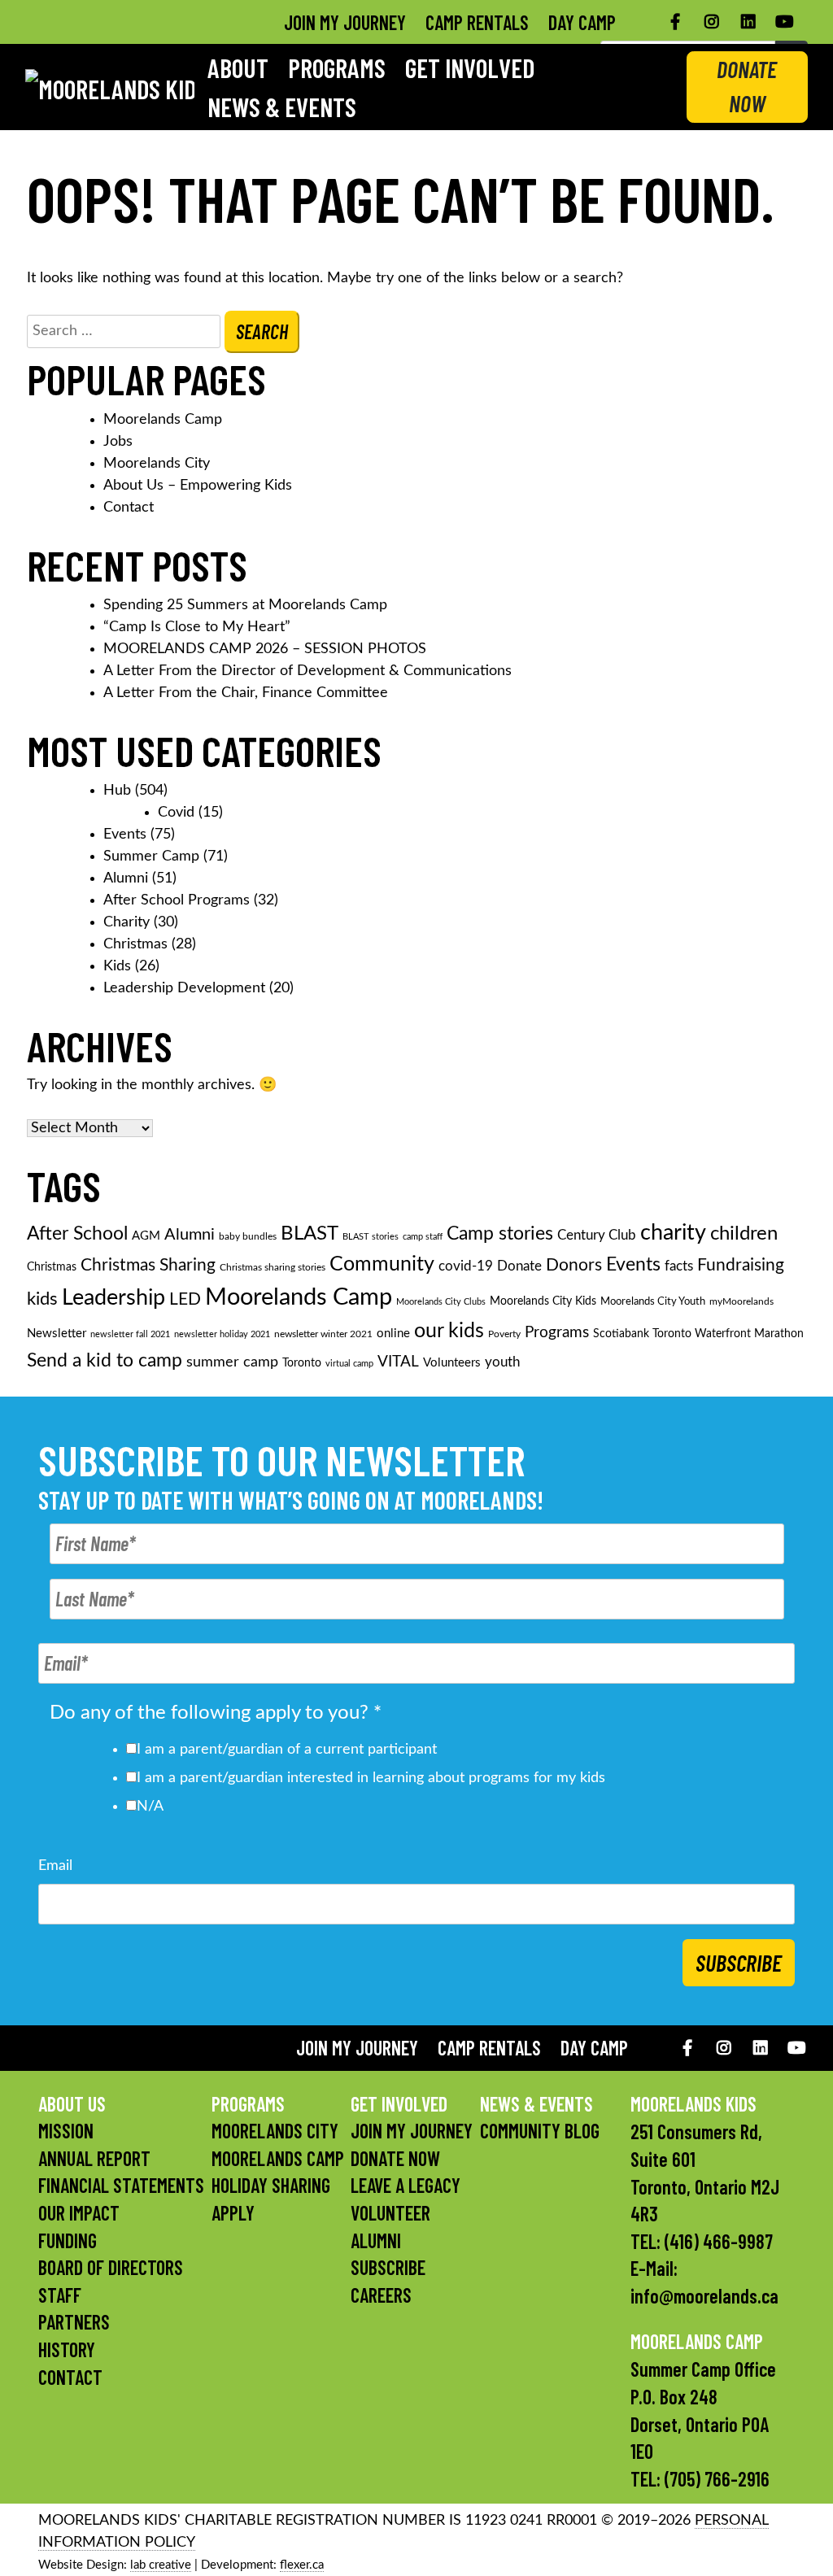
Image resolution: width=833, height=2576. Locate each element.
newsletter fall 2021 (130, 1334)
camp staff (423, 1237)
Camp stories (500, 1234)
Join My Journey (345, 22)
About (238, 68)
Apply (233, 2213)
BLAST (310, 1234)
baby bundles (248, 1236)
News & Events (282, 107)
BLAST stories (371, 1237)
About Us (72, 2104)
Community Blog (540, 2131)
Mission (66, 2131)
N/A (150, 1807)
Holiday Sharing (271, 2185)
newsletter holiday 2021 (222, 1334)
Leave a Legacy (406, 2185)
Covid (176, 813)
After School (77, 1234)
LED (185, 1299)
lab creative (161, 2565)
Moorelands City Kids (543, 1301)
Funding (68, 2240)
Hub (117, 791)
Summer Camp (151, 856)
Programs (337, 68)
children (744, 1234)
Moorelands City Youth (653, 1301)
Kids (117, 966)
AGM (146, 1236)
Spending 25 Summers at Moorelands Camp (245, 605)
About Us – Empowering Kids (198, 486)
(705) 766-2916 (717, 2479)
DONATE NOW (747, 86)
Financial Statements (121, 2185)
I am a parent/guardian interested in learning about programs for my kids (371, 1778)
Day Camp (582, 22)
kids (42, 1299)
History (67, 2349)
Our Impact (79, 2213)
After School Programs (177, 900)
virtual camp (349, 1364)
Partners (74, 2322)
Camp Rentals (477, 22)
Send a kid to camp (105, 1361)
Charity (126, 922)
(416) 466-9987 (719, 2241)
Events (125, 835)
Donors (574, 1265)
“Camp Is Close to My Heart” (197, 627)
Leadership (113, 1298)
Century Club (597, 1236)
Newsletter (57, 1334)
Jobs (118, 442)
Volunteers (452, 1363)
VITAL (398, 1362)
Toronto (302, 1363)
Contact (129, 508)
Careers (381, 2295)
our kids (449, 1331)
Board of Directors (111, 2267)
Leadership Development (184, 988)
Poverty (504, 1334)
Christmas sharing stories (273, 1267)
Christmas (135, 944)
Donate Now (395, 2158)
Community (382, 1264)
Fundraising (741, 1265)
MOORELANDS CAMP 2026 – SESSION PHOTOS (265, 649)
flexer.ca (302, 2565)
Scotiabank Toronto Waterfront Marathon (698, 1334)
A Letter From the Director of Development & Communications (307, 671)
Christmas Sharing (148, 1265)
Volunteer (390, 2213)
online (393, 1334)
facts (679, 1266)
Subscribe (739, 1963)
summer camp (232, 1362)
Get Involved (470, 68)
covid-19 (466, 1266)
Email (55, 1866)
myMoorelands (741, 1301)
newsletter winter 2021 (323, 1334)
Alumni (126, 878)
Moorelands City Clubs (441, 1302)
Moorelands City (157, 464)
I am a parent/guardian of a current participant (287, 1750)
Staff (60, 2295)
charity (673, 1233)
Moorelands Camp (163, 420)
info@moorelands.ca (704, 2296)
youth (502, 1362)
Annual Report (94, 2158)
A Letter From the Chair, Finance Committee (246, 693)
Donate (519, 1266)
